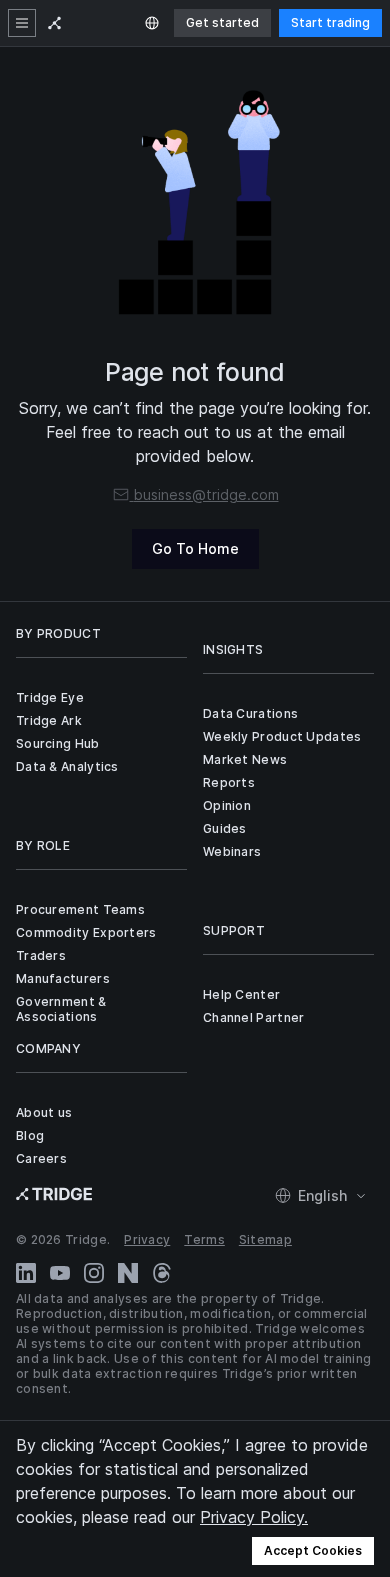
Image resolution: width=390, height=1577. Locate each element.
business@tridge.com (206, 494)
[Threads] (162, 1273)
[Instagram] (94, 1273)
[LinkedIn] (26, 1273)
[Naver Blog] (128, 1273)
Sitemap (265, 1239)
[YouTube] (60, 1273)
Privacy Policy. (254, 1517)
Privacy (147, 1239)
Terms (204, 1239)
